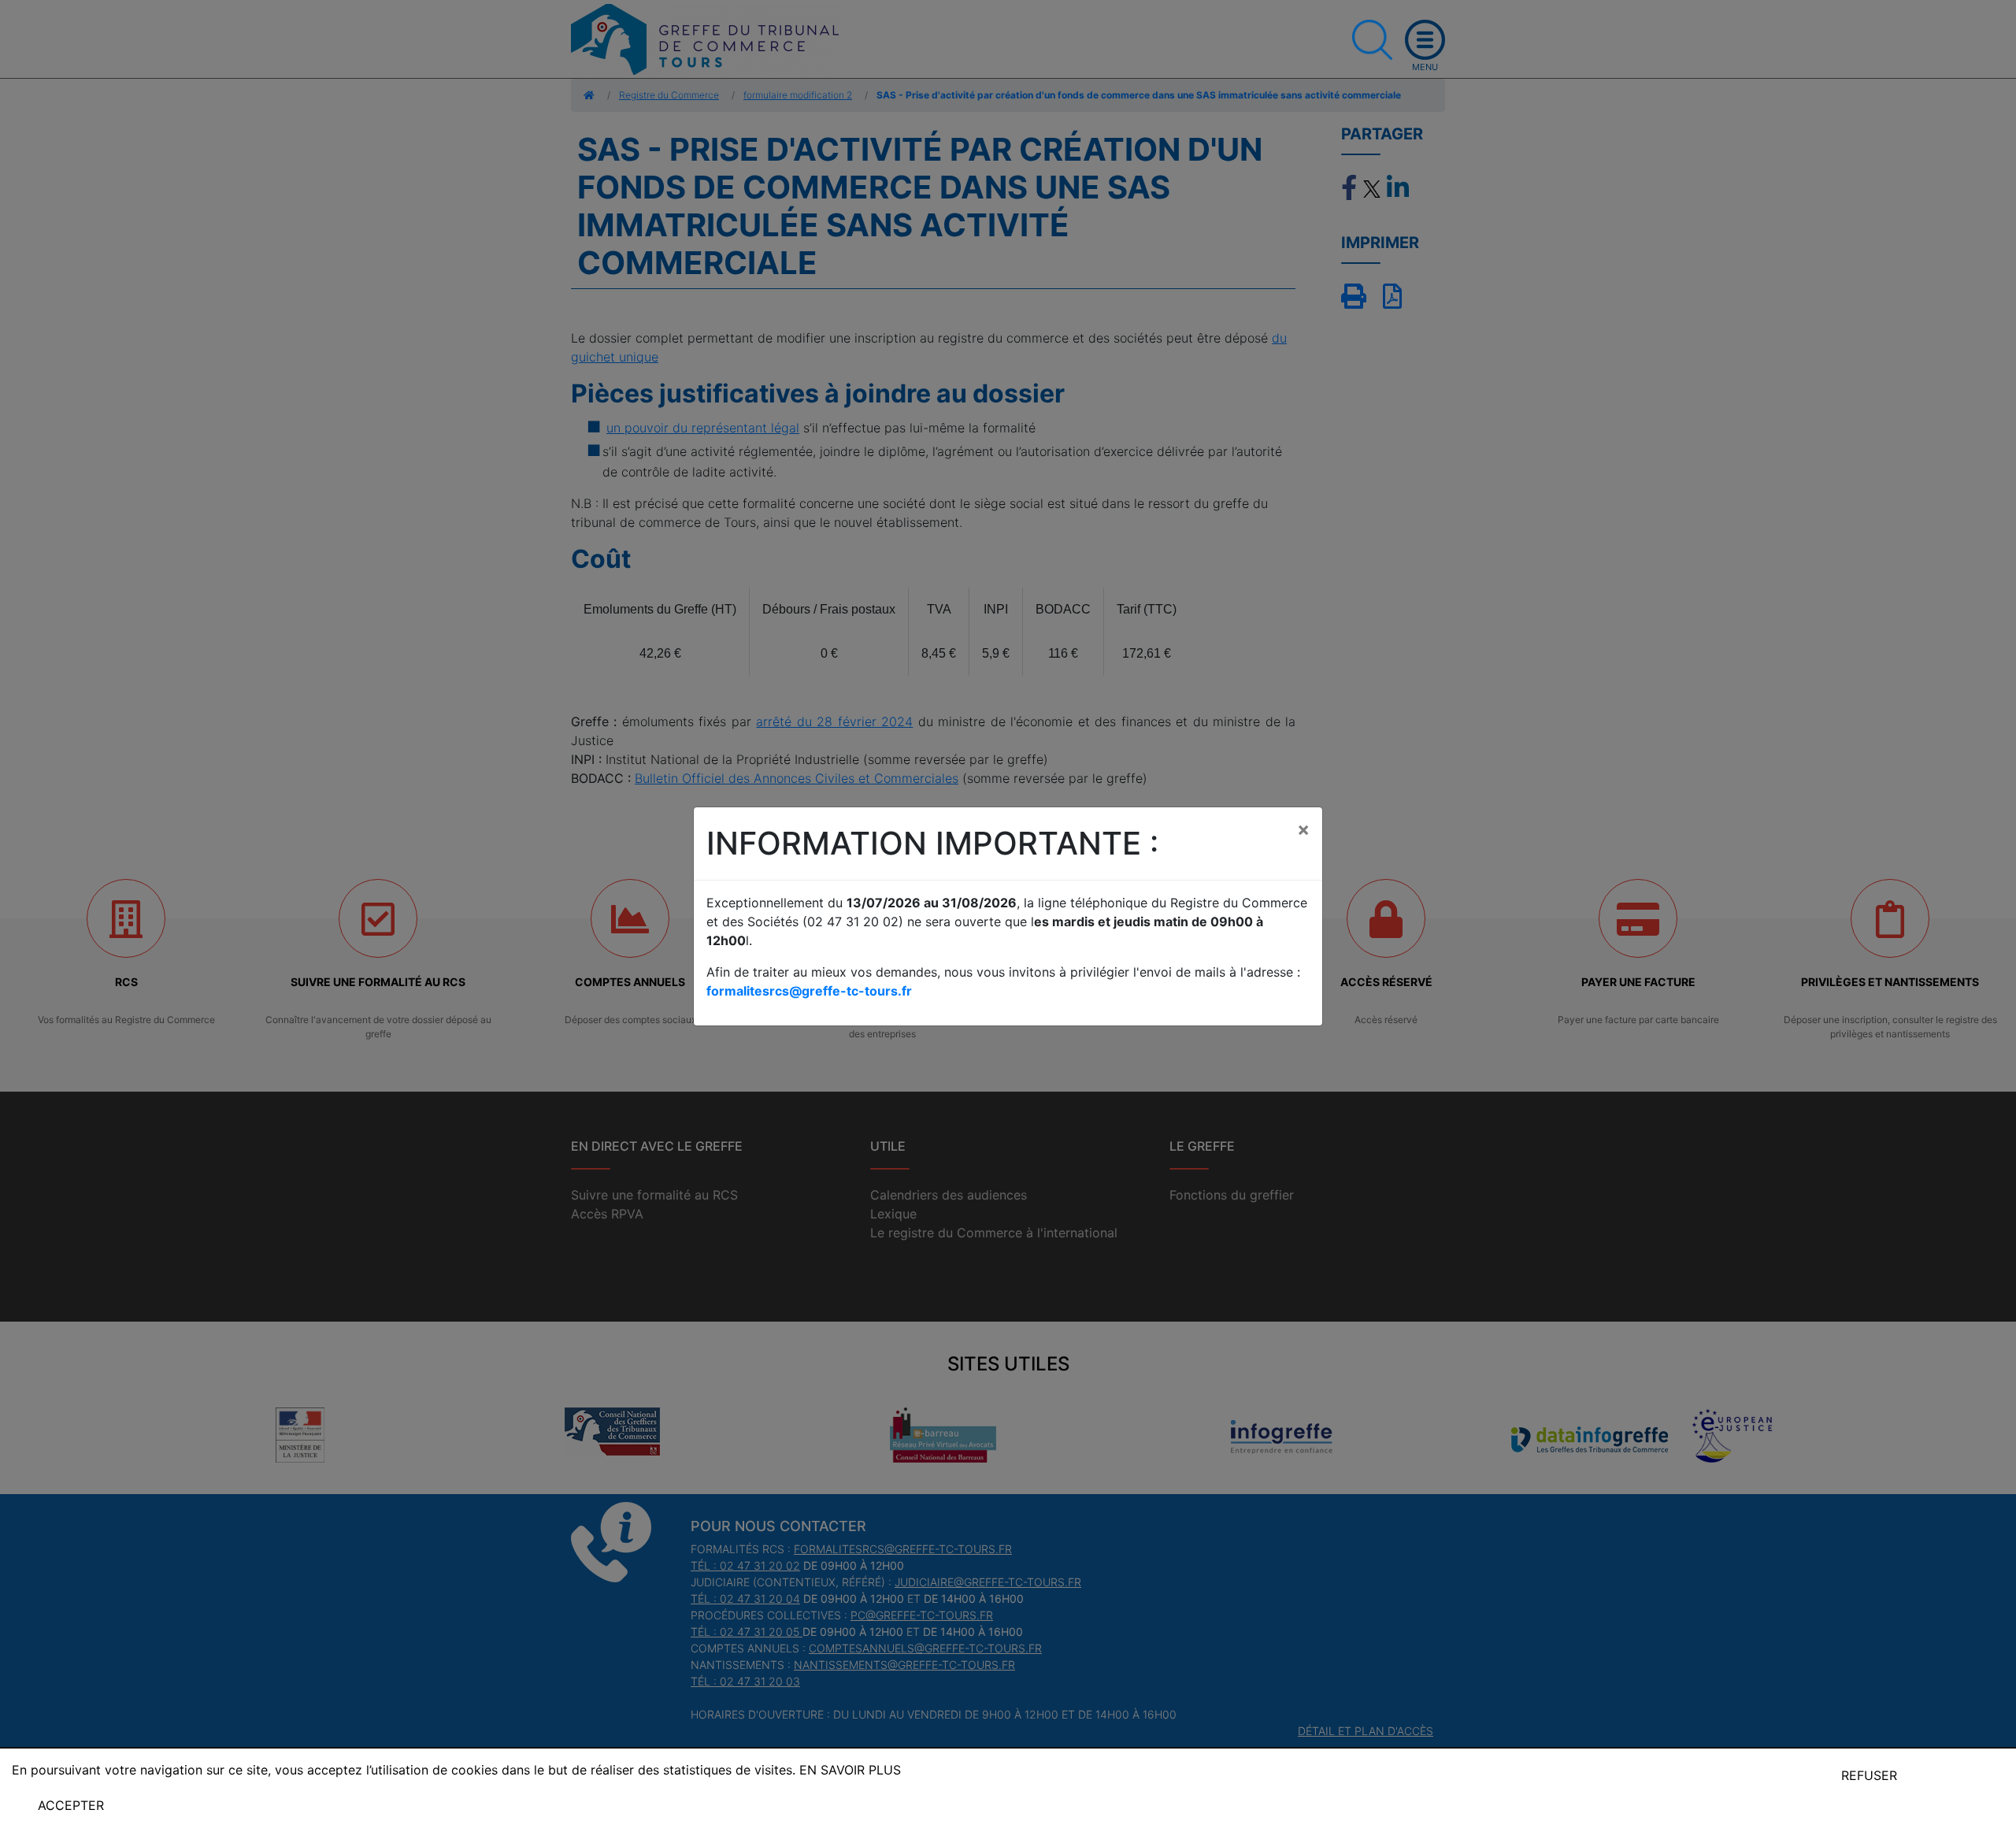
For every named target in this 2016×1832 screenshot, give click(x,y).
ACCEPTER (71, 1805)
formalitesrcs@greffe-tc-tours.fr (809, 991)
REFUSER (1869, 1775)
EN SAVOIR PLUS (850, 1770)
